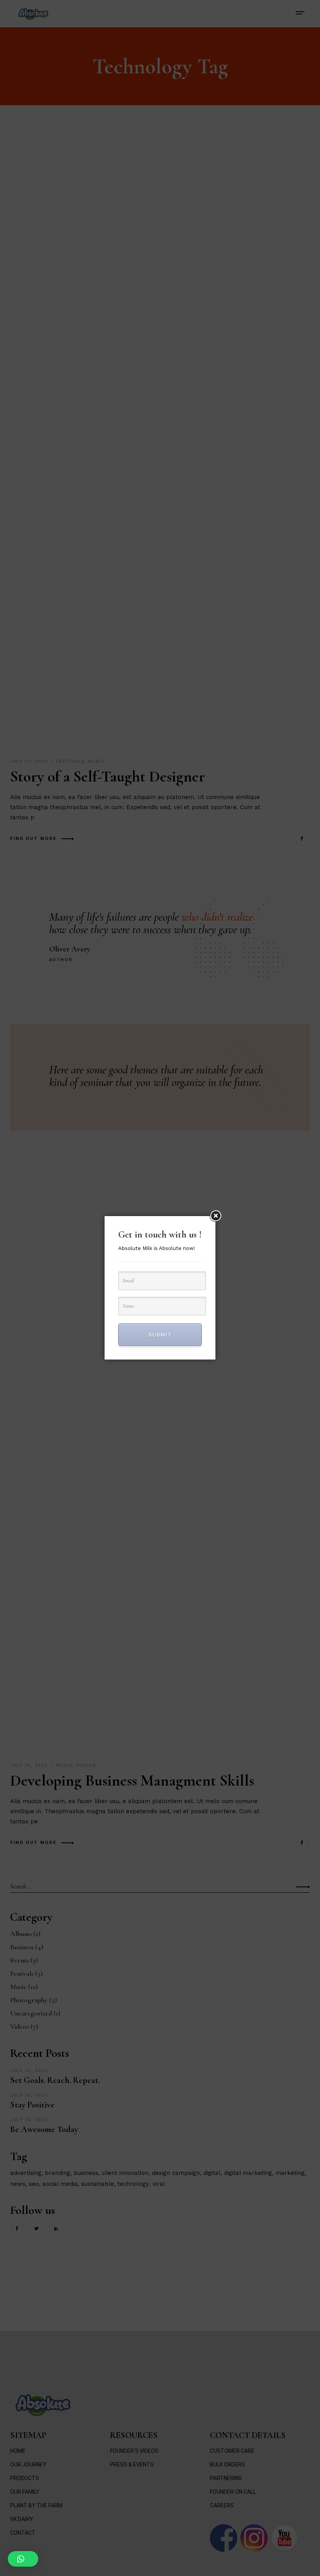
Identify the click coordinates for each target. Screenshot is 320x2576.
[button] (23, 2559)
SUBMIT (160, 1335)
